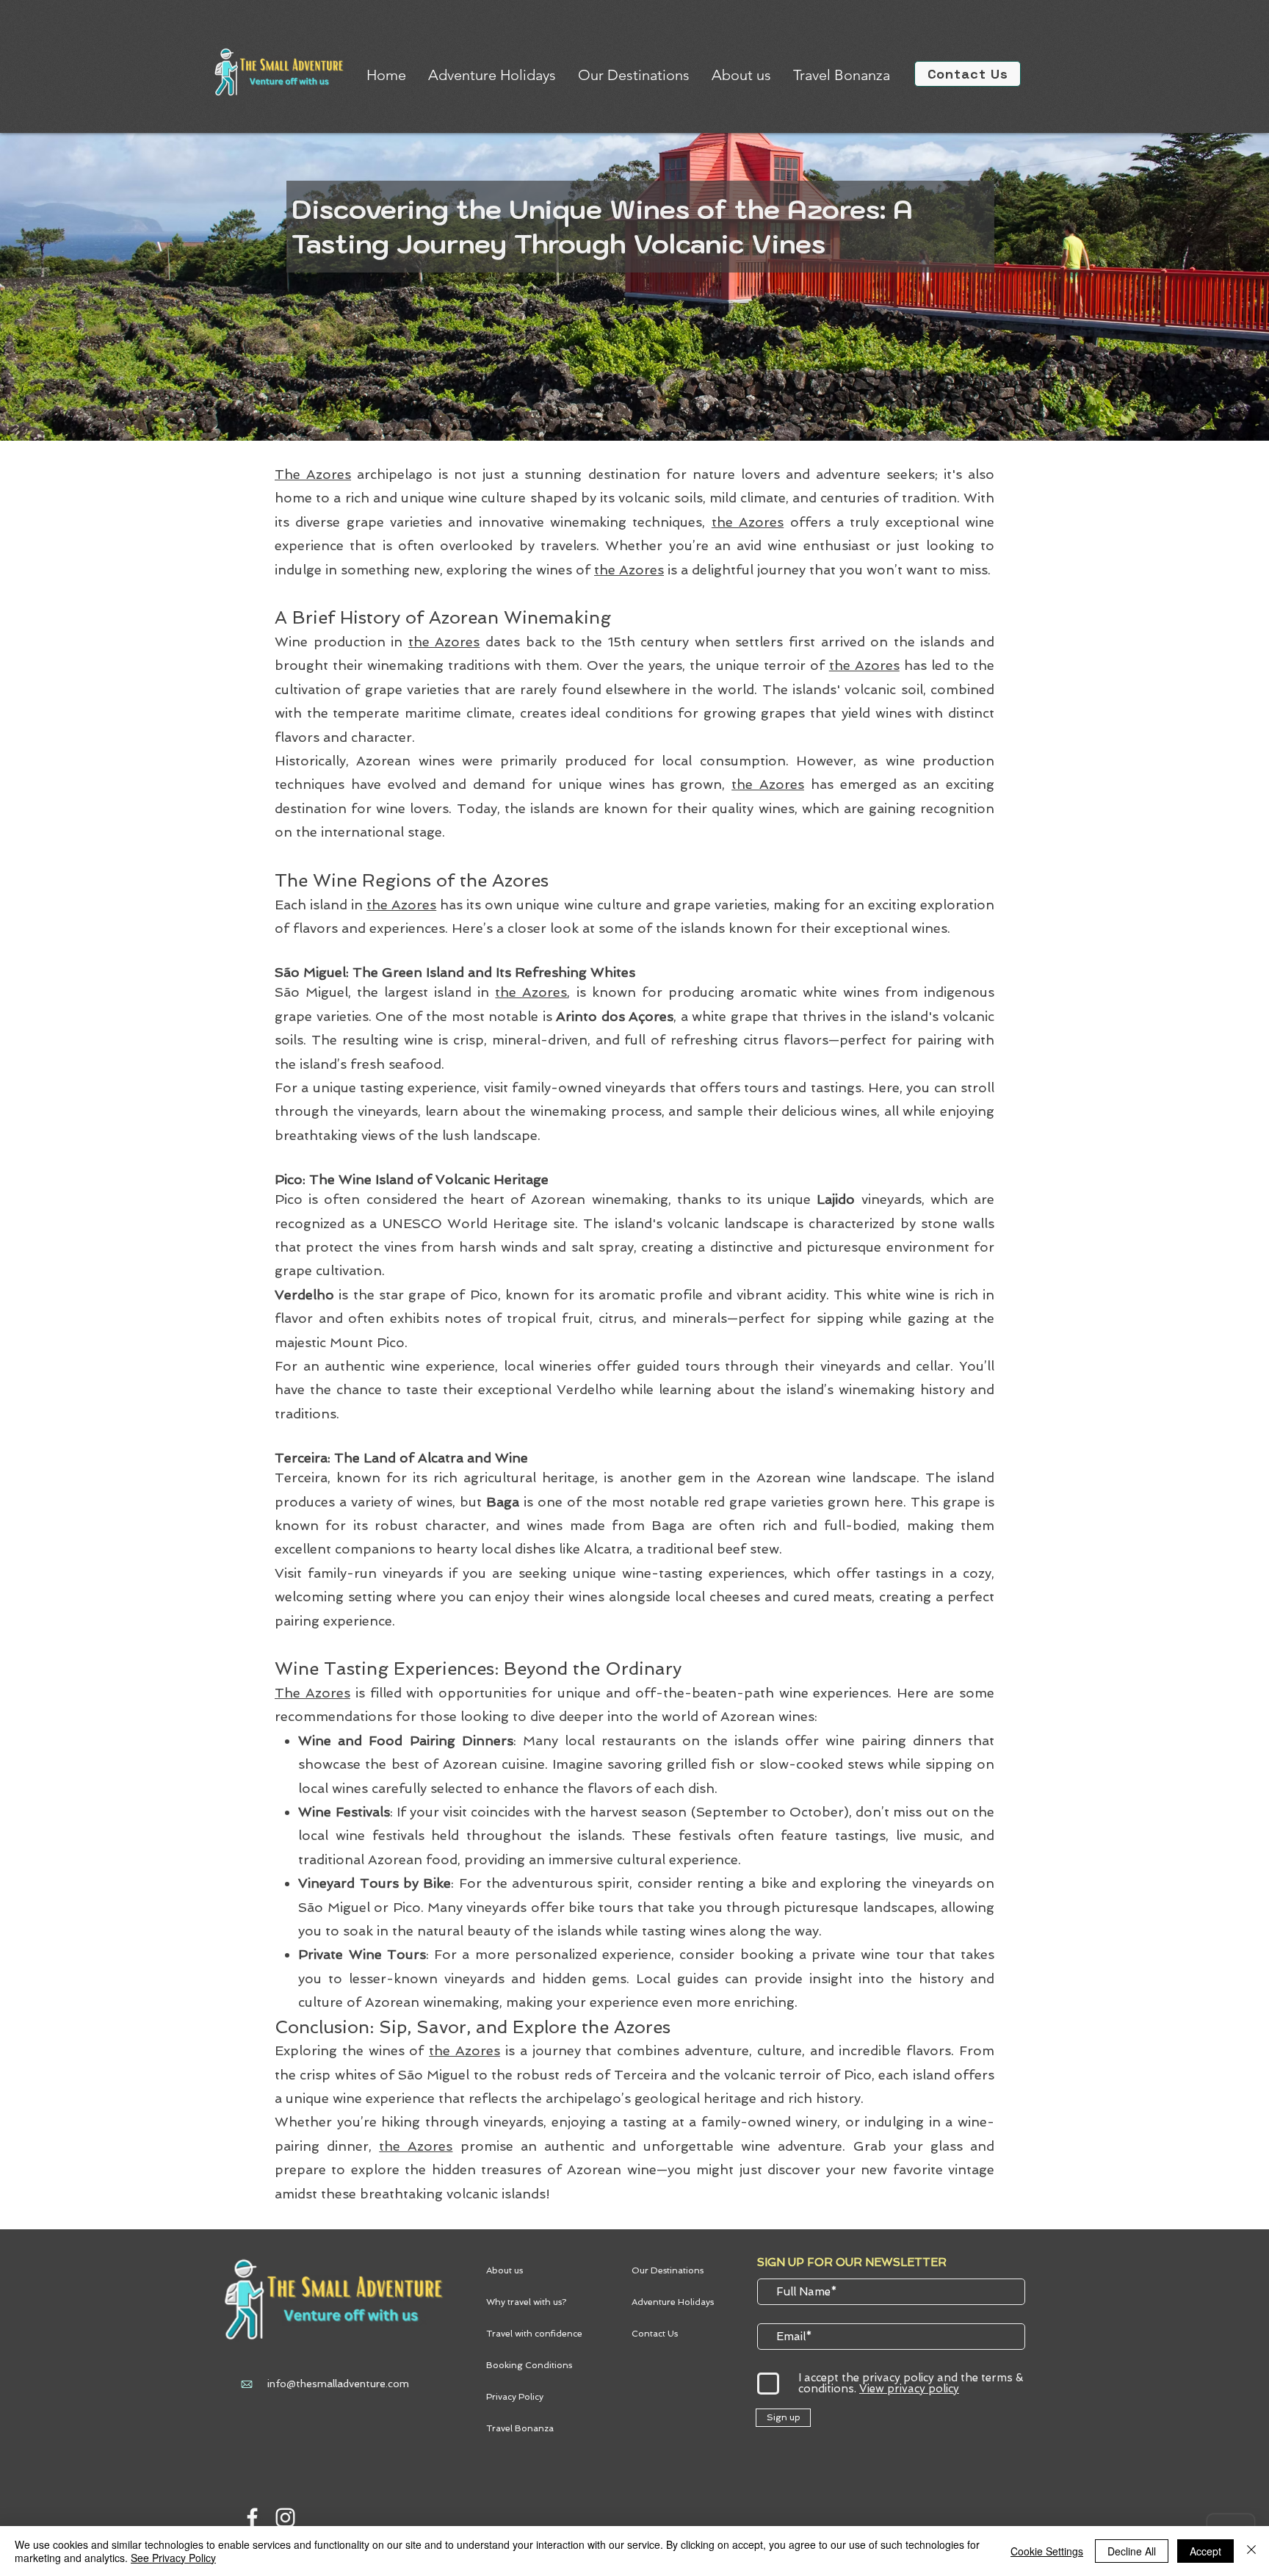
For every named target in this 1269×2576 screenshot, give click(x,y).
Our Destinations (668, 2270)
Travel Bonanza (520, 2428)
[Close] (1251, 2551)
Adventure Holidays (673, 2302)
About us (505, 2270)
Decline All (1132, 2551)
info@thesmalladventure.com (338, 2384)
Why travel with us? (526, 2302)
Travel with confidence (534, 2334)
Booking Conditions (529, 2365)
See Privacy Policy (173, 2558)
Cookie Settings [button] (1047, 2551)
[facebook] (252, 2518)
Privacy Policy (515, 2397)
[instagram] (285, 2518)
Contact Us (655, 2334)
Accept (1205, 2551)
